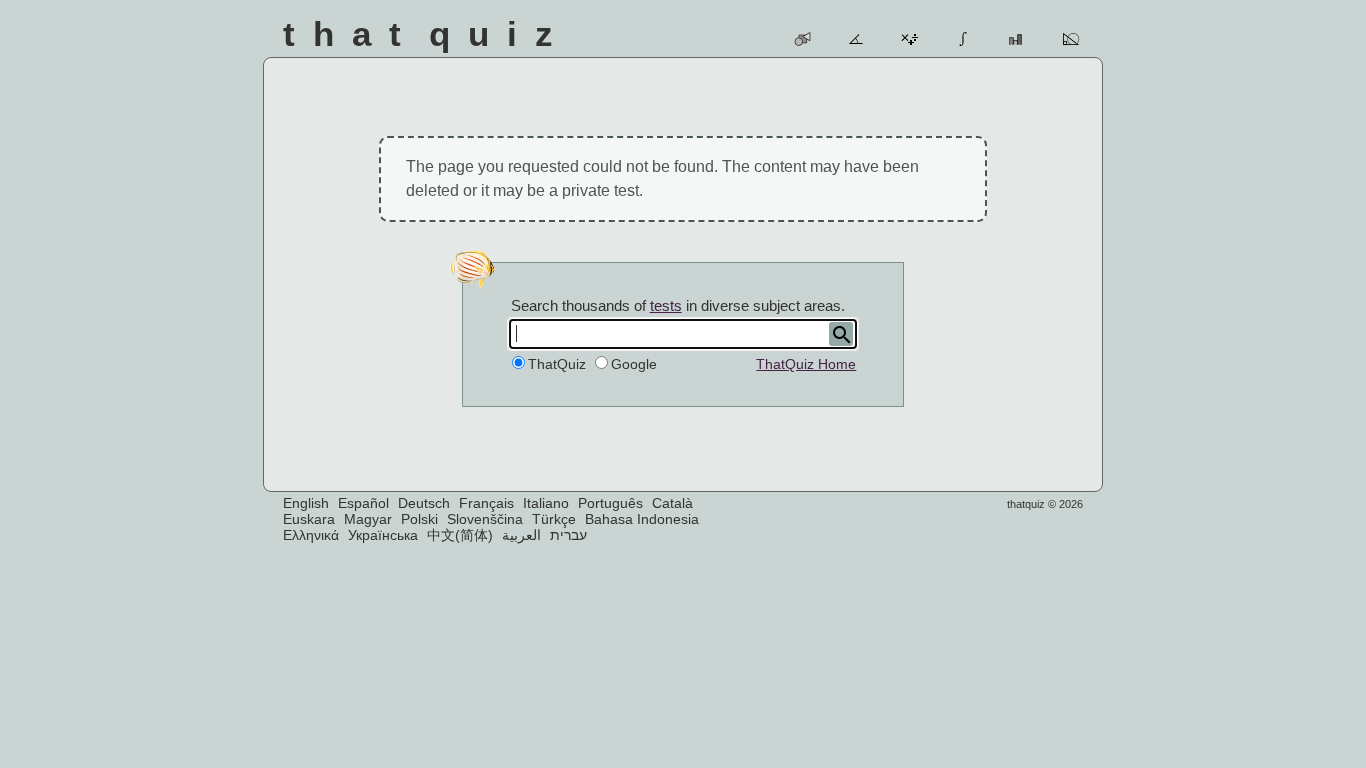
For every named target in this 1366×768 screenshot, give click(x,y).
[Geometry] (1071, 39)
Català (672, 503)
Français (486, 503)
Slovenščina (485, 519)
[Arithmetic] (910, 39)
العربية (521, 535)
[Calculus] (964, 39)
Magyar (368, 519)
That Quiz (427, 33)
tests (666, 305)
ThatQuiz (557, 364)
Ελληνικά (311, 535)
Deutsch (424, 503)
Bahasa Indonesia (642, 519)
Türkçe (554, 519)
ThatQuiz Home (806, 364)
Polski (419, 519)
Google (634, 364)
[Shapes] (803, 39)
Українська (383, 535)
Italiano (546, 503)
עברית (568, 535)
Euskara (309, 519)
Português (610, 503)
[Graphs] (1017, 39)
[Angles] (857, 39)
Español (363, 503)
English (306, 503)
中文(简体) (460, 535)
